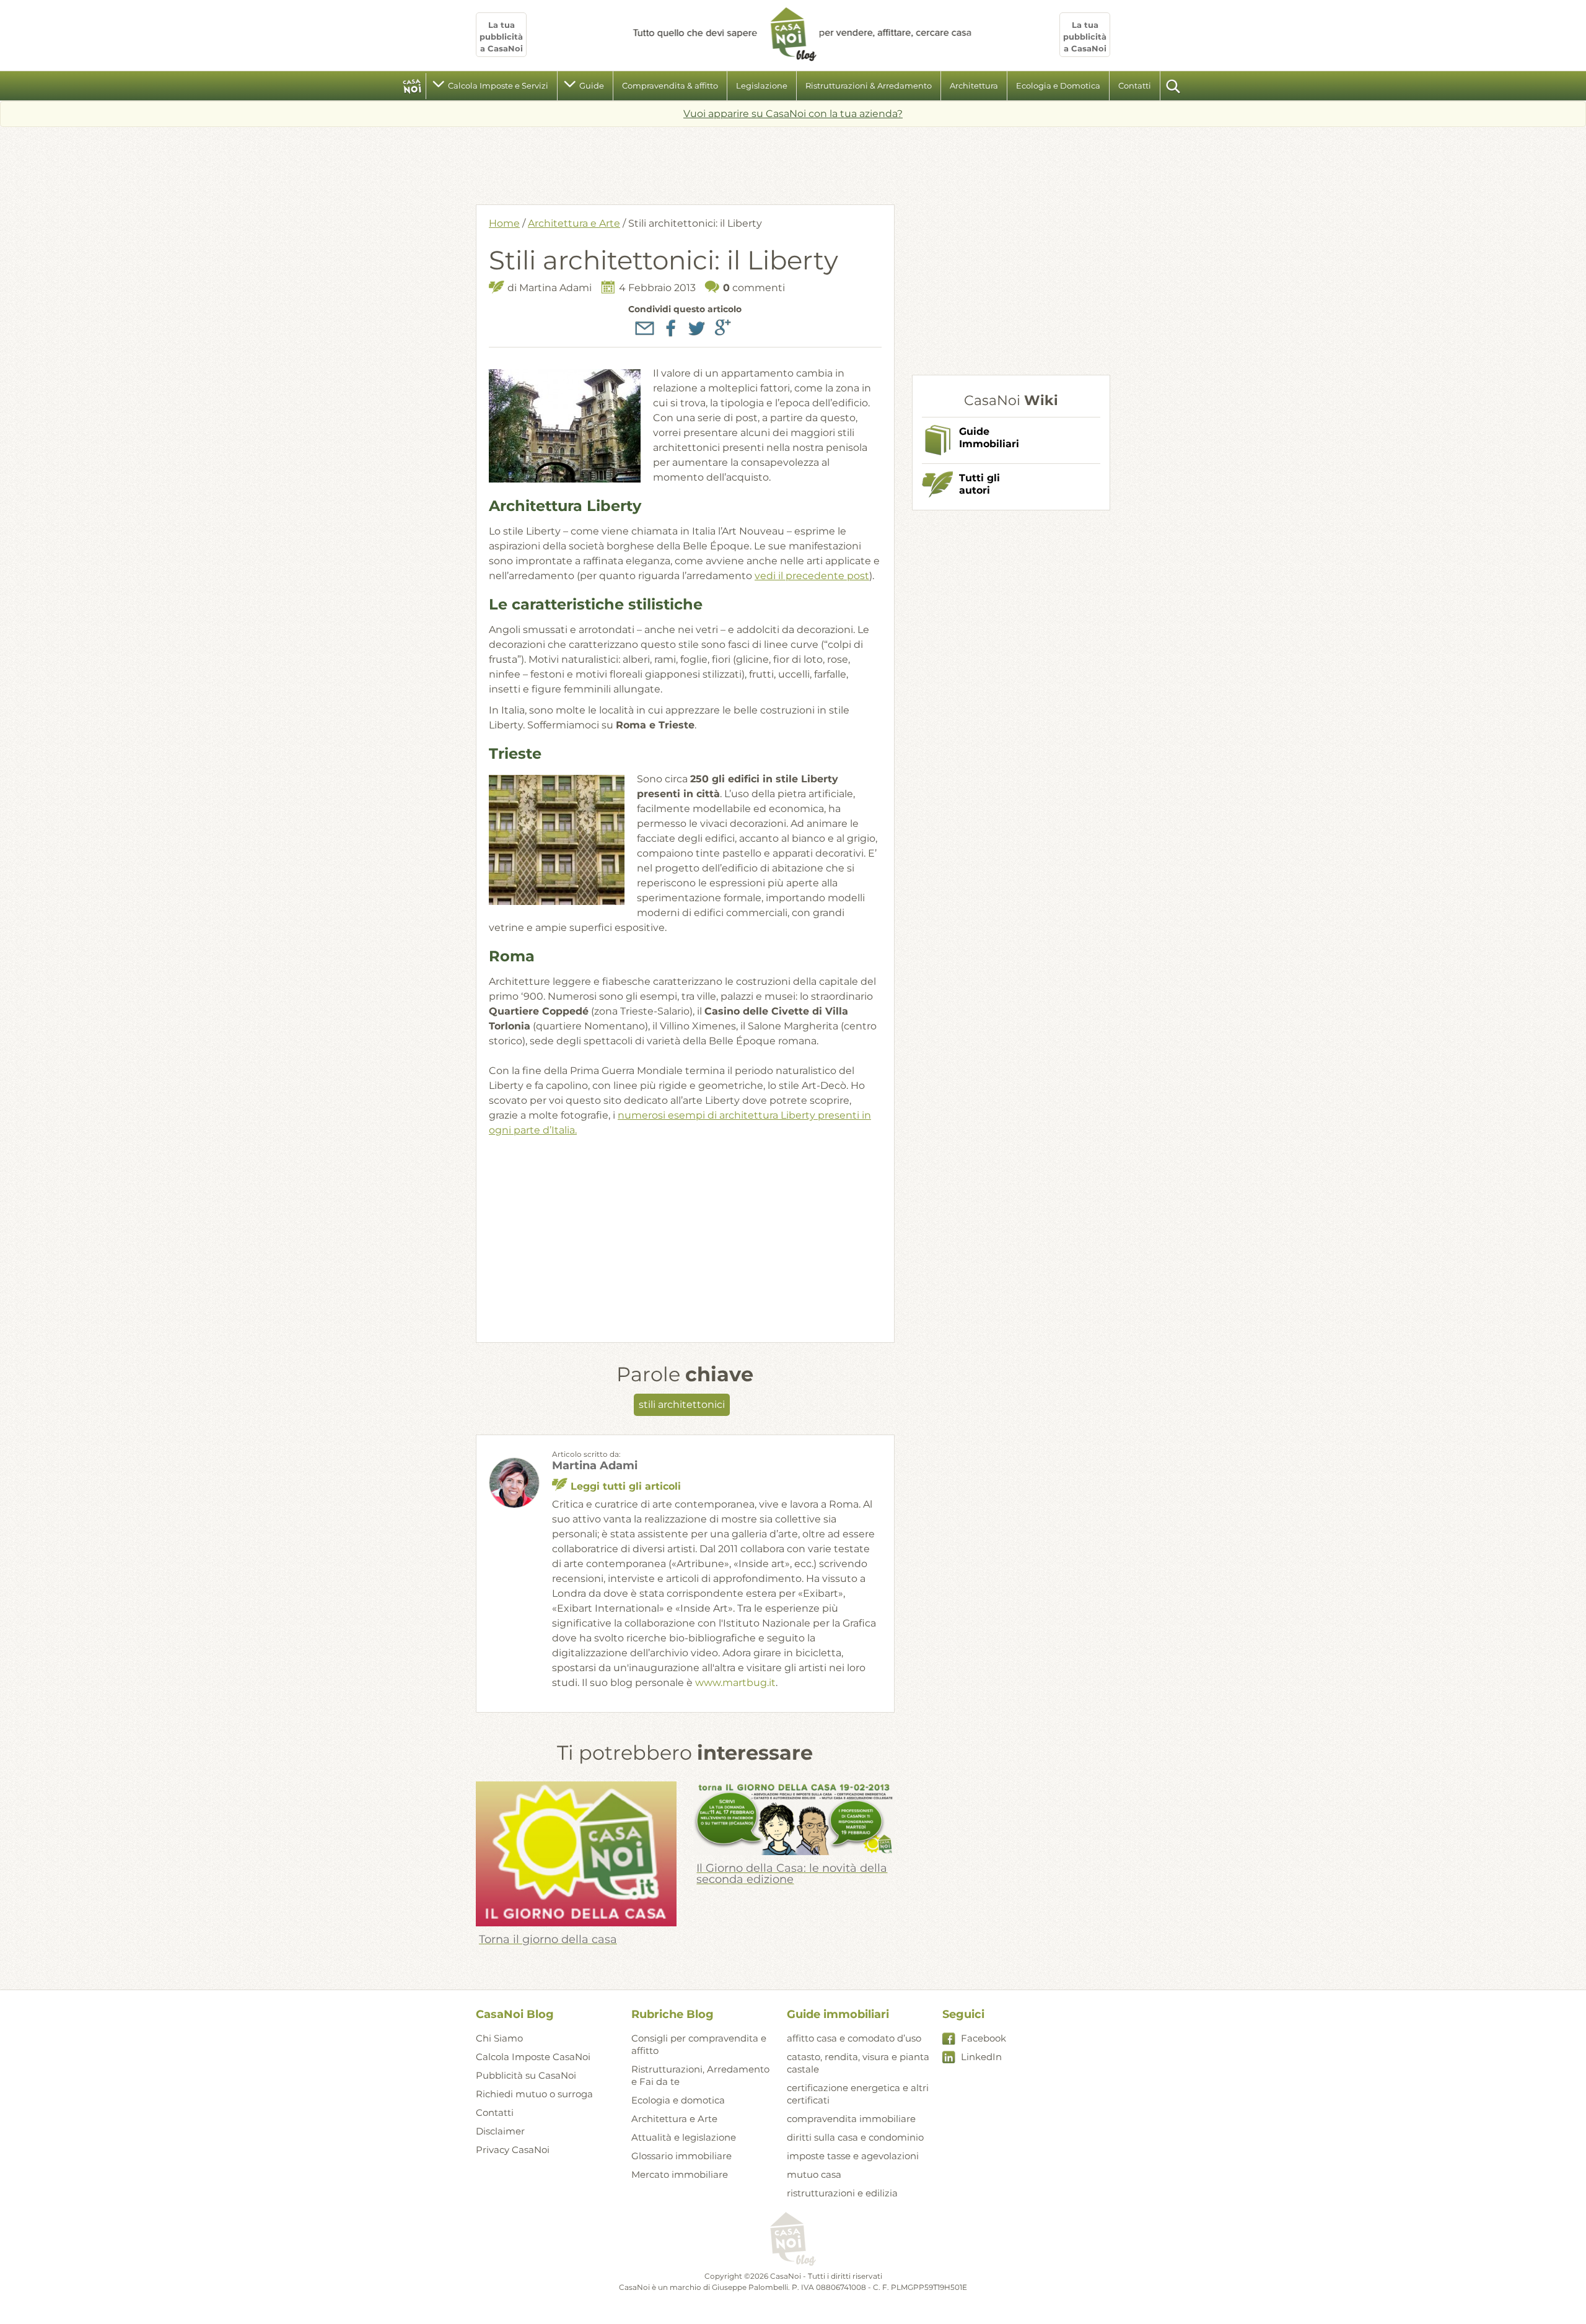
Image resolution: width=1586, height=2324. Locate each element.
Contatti (1135, 85)
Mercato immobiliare (680, 2174)
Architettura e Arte (574, 223)
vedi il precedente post (812, 576)
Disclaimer (500, 2131)
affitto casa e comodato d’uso (854, 2038)
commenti (754, 288)
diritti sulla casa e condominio (855, 2137)
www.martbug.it (735, 1683)
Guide (592, 85)
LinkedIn (981, 2057)
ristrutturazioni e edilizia (842, 2193)
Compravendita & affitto (670, 85)
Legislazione (762, 85)
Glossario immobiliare (681, 2156)
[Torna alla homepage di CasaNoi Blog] (793, 2240)
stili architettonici (682, 1404)
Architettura (974, 85)
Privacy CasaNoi (513, 2150)
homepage (412, 86)
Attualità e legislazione (684, 2137)
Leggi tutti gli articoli (626, 1486)
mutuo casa (814, 2174)
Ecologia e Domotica (1058, 85)
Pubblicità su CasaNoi (526, 2075)
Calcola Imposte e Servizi (498, 85)
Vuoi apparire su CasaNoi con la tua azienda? (793, 114)
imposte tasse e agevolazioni (853, 2156)
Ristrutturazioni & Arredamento (869, 85)
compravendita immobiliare (851, 2119)
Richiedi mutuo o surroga (534, 2094)
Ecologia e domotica (678, 2100)
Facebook (984, 2038)
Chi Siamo (499, 2038)
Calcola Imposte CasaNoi (533, 2057)
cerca (1174, 86)
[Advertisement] (793, 161)
